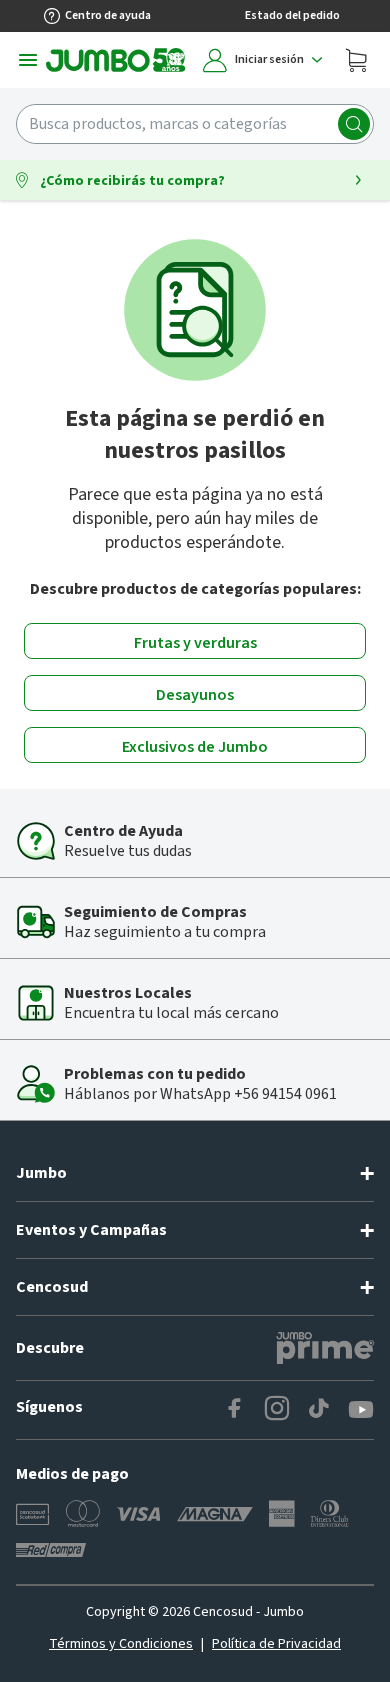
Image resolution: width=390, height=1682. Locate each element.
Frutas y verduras (195, 643)
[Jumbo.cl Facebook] (235, 1410)
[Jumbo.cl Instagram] (277, 1410)
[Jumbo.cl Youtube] (361, 1410)
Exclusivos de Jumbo (195, 747)
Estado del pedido (292, 15)
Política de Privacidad (276, 1644)
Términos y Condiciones (121, 1644)
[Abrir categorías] (28, 60)
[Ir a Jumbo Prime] (325, 1348)
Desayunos (195, 695)
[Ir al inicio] (116, 60)
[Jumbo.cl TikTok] (319, 1410)
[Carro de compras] (356, 60)
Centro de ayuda (108, 15)
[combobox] (195, 124)
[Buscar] (354, 124)
